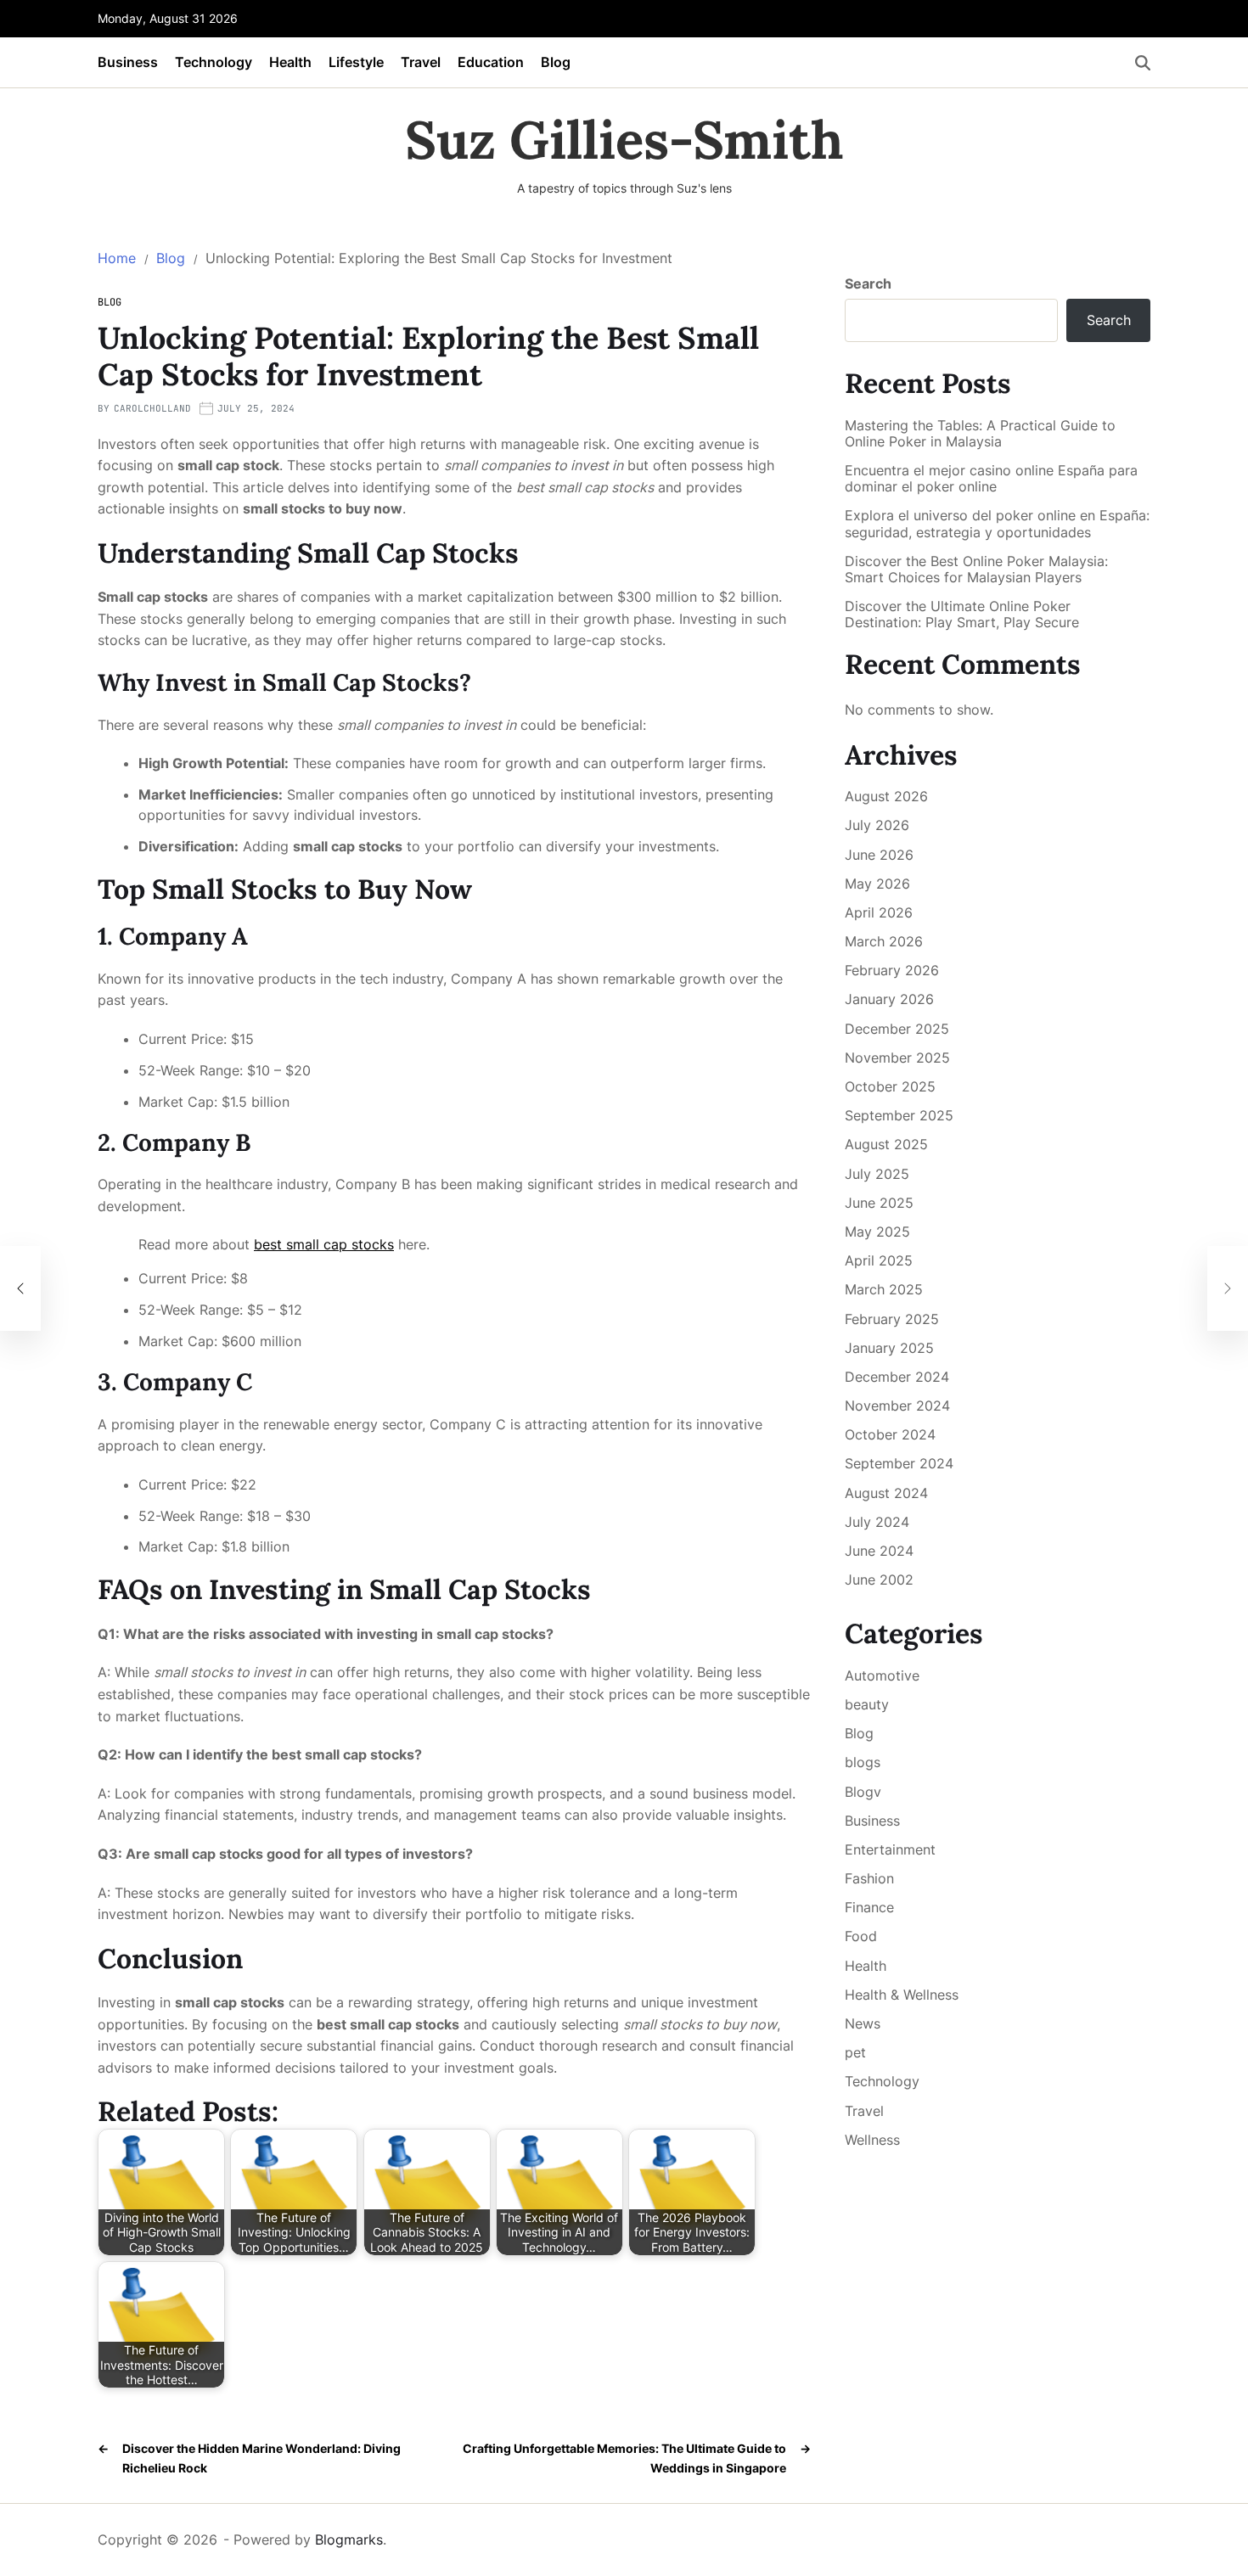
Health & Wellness (902, 1995)
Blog (556, 62)
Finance (869, 1907)
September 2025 (899, 1115)
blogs (863, 1762)
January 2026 (889, 999)
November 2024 (897, 1406)
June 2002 (879, 1580)
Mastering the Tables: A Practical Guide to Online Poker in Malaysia (980, 434)
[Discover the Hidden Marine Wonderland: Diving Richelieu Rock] (20, 1288)
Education (491, 62)
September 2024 (899, 1463)
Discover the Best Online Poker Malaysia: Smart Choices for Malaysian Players (976, 570)
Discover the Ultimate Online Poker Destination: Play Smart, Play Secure (962, 615)
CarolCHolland (152, 408)
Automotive (882, 1675)
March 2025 (884, 1289)
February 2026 (892, 970)
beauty (867, 1704)
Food (861, 1936)
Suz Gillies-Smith (624, 140)
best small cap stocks (324, 1244)
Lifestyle (356, 62)
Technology (214, 62)
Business (128, 62)
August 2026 (886, 796)
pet (855, 2052)
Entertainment (890, 1849)
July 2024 (877, 1522)
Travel (421, 62)
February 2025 (892, 1319)
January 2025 (889, 1348)
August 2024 (886, 1493)
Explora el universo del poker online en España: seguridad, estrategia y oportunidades (997, 524)
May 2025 (877, 1232)
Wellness (872, 2140)
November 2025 (897, 1058)
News (863, 2023)
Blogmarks (349, 2540)
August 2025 (886, 1144)
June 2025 (879, 1203)
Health (290, 62)
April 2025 (879, 1260)
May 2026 (877, 884)
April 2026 (879, 912)
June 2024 (879, 1551)
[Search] (1143, 63)
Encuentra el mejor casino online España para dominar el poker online (991, 479)
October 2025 (890, 1086)
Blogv (863, 1792)
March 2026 (884, 941)
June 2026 (879, 855)
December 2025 (897, 1029)
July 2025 (877, 1174)
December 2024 (897, 1377)
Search (868, 283)
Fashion (869, 1878)
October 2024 (890, 1434)
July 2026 (877, 825)
